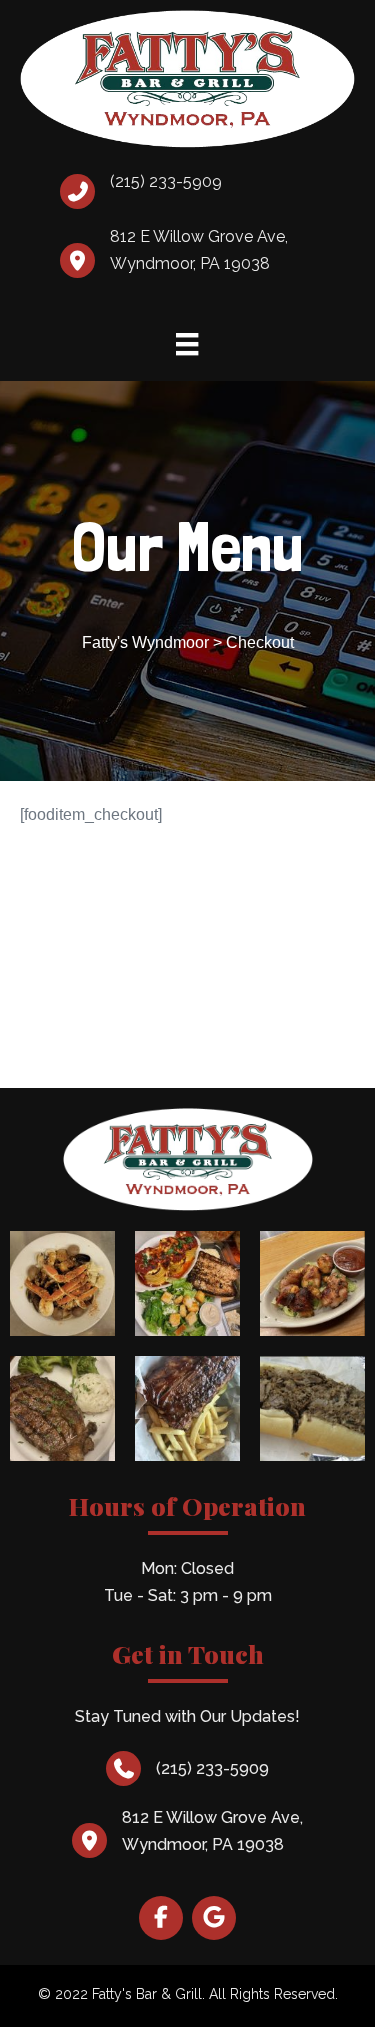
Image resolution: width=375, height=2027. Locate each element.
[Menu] (187, 343)
